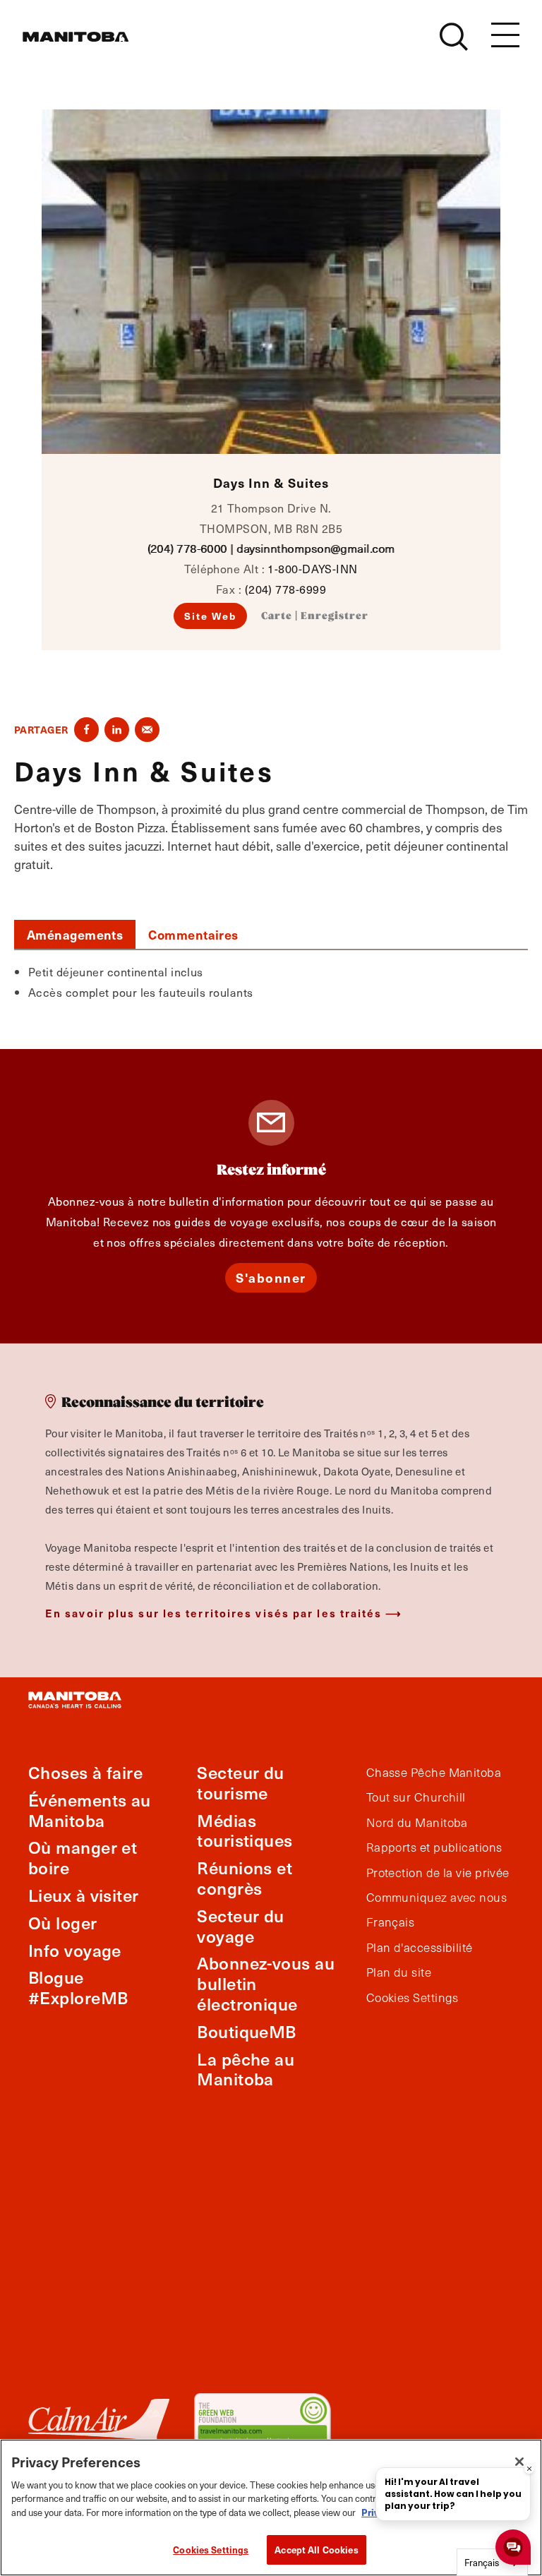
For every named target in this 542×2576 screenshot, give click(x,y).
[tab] (75, 935)
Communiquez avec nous (436, 1898)
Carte (277, 616)
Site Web (211, 616)
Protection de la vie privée (438, 1873)
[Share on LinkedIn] (117, 730)
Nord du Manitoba (417, 1823)
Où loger (63, 1923)
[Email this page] (147, 730)
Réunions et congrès (245, 1878)
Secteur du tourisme (241, 1783)
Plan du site (399, 1972)
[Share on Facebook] (86, 730)
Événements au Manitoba (90, 1810)
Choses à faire (85, 1772)
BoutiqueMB (247, 2031)
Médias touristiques (245, 1831)
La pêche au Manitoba (246, 2069)
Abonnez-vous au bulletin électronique (266, 1983)
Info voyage (75, 1950)
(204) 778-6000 (187, 548)
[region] (271, 2508)
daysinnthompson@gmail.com (315, 548)
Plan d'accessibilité (420, 1948)
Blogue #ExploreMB (78, 1987)
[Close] (519, 2462)
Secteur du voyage (241, 1926)
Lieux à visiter (84, 1895)
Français (391, 1922)
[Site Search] (454, 37)
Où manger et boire (83, 1857)
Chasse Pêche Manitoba (434, 1773)
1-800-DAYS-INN (312, 568)
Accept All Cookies (316, 2550)
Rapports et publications (434, 1847)
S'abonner (271, 1277)
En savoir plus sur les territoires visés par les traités (214, 1613)
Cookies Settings (211, 2550)
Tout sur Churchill (416, 1797)
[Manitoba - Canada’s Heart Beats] (76, 37)
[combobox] (492, 2562)
